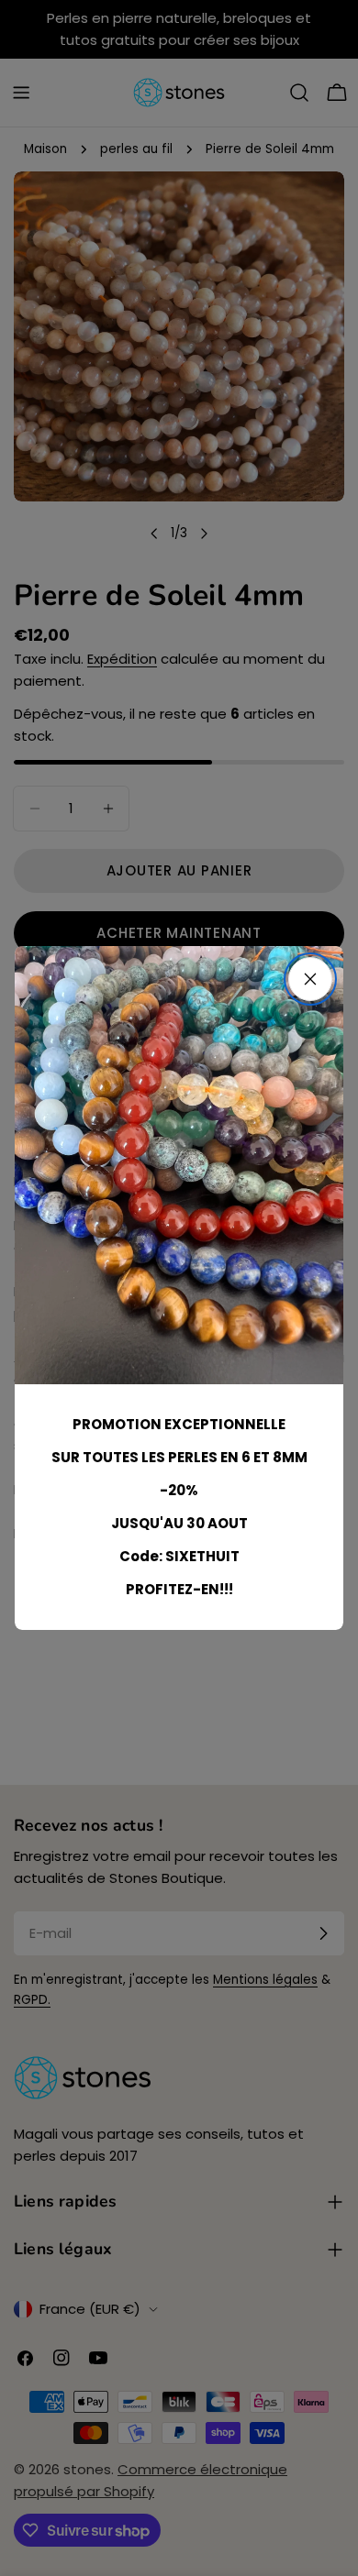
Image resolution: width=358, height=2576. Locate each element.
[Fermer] (310, 979)
